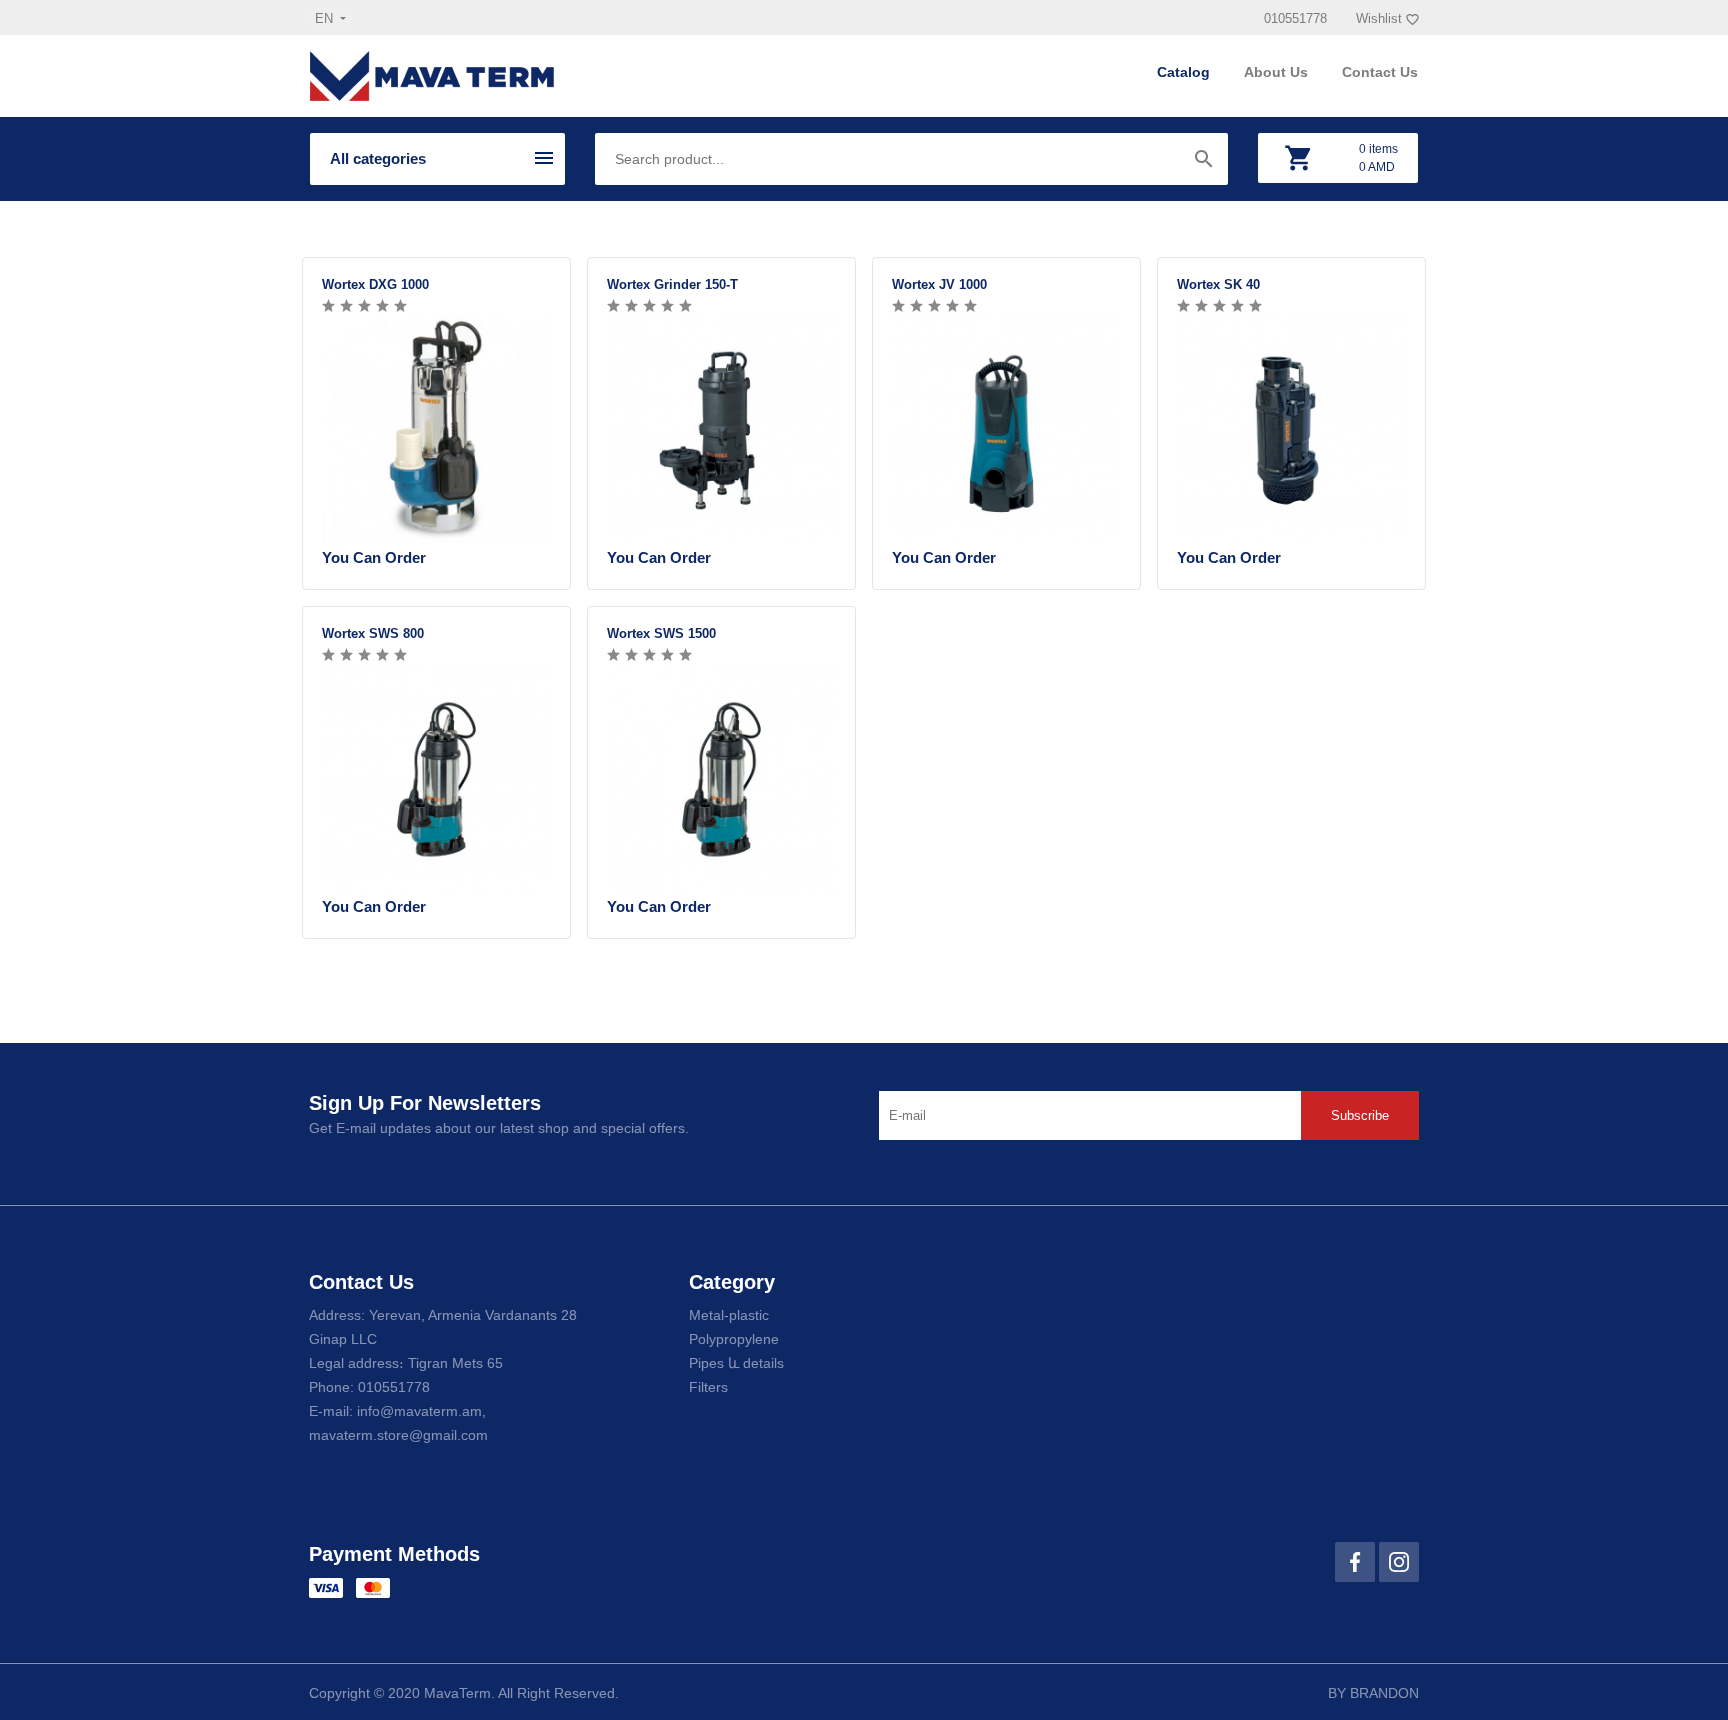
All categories (378, 158)
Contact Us (1380, 72)
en (326, 18)
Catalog (1185, 72)
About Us (1278, 72)
